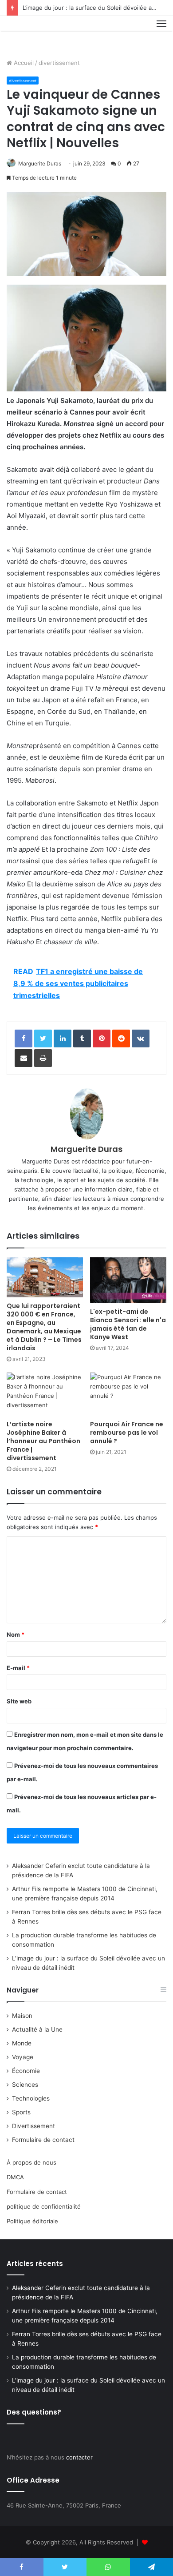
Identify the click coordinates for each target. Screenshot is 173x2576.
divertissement (59, 63)
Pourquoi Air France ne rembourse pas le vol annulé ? (127, 1433)
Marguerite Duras (40, 163)
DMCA (15, 2177)
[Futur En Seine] (36, 34)
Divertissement (33, 2126)
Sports (21, 2112)
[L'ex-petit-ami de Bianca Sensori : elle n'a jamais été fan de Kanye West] (128, 1280)
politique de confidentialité (44, 2206)
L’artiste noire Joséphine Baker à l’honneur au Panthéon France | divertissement (43, 1441)
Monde (22, 2043)
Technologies (31, 2098)
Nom (16, 1634)
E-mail (18, 1668)
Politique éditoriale (32, 2221)
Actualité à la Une (37, 2029)
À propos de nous (31, 2162)
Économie (26, 2071)
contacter (79, 2457)
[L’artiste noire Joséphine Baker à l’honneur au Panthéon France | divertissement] (45, 1394)
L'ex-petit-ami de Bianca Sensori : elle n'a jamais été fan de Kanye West (128, 1324)
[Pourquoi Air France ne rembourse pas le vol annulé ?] (128, 1394)
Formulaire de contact (43, 2140)
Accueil (23, 63)
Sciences (25, 2085)
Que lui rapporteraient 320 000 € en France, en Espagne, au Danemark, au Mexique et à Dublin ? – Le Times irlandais (44, 1327)
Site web (19, 1701)
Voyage (23, 2057)
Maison (22, 2016)
